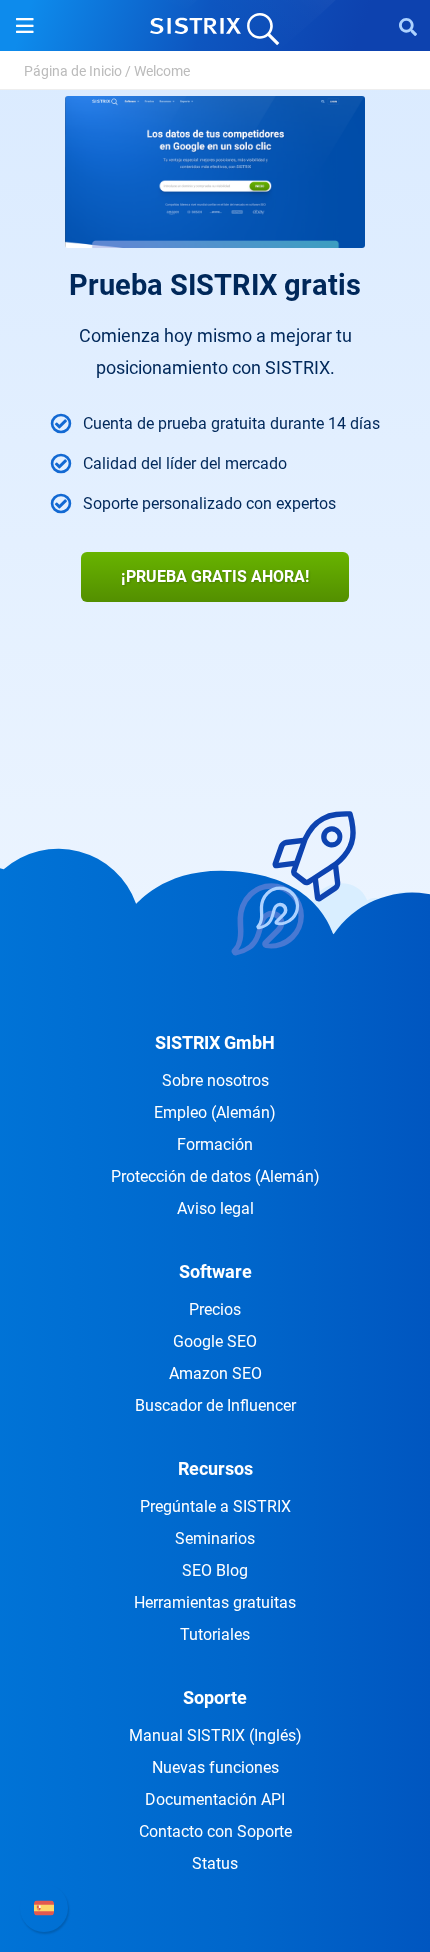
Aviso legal (215, 1208)
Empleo (215, 1112)
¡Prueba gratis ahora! (215, 576)
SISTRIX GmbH (215, 1042)
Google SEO (215, 1341)
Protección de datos (215, 1176)
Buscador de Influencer (215, 1405)
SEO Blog (215, 1570)
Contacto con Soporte (215, 1831)
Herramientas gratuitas (215, 1602)
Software (215, 1271)
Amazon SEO (215, 1373)
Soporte (215, 1697)
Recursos (215, 1468)
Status (215, 1863)
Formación (215, 1144)
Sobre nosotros (215, 1080)
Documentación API (215, 1799)
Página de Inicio (73, 71)
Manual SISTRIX (215, 1735)
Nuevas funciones (215, 1767)
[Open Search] (408, 26)
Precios (215, 1309)
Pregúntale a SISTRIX (215, 1506)
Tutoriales (215, 1634)
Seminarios (215, 1538)
